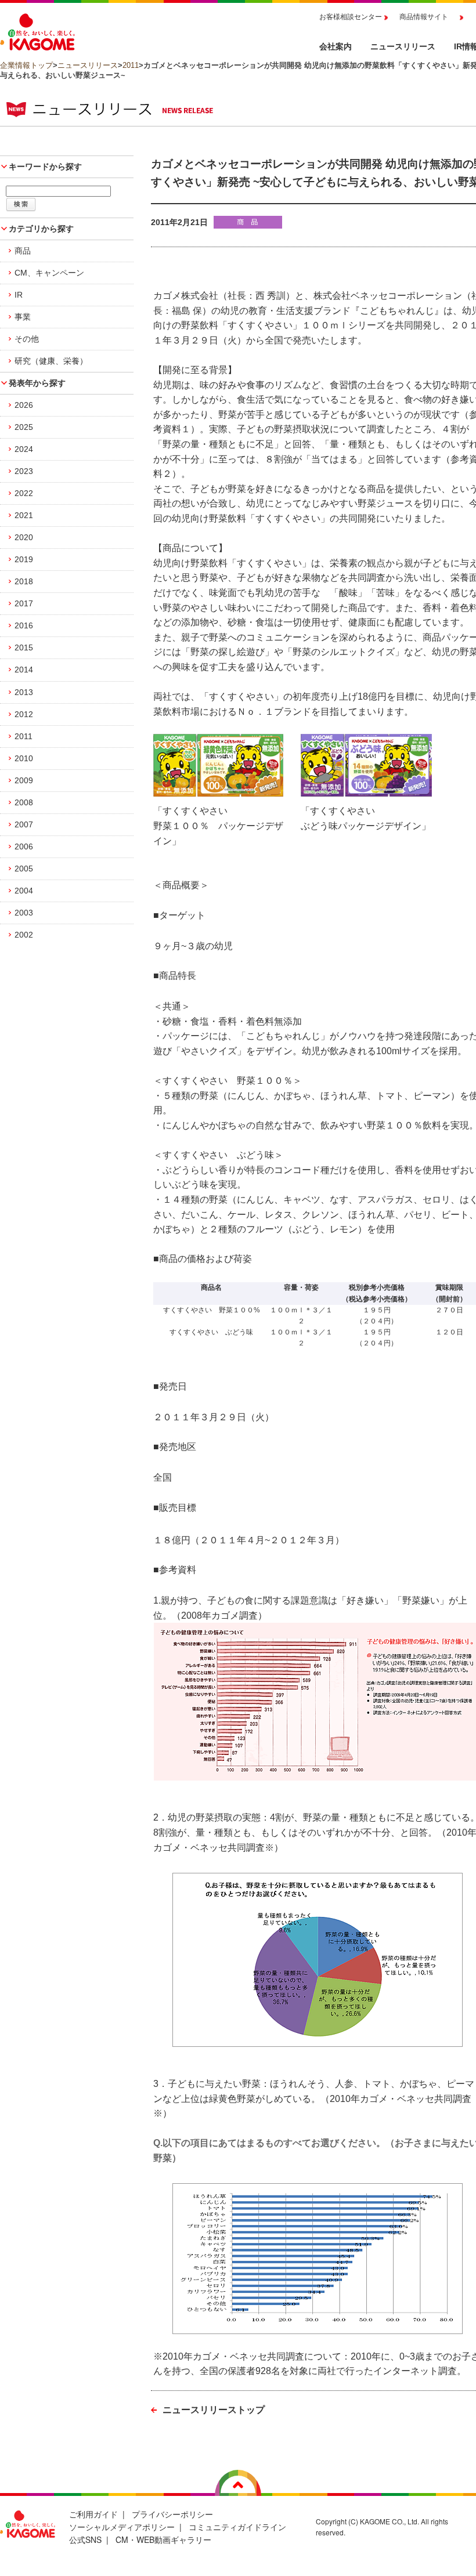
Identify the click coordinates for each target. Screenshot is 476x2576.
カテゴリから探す (41, 229)
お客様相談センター (351, 17)
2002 (24, 935)
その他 (27, 339)
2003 (24, 913)
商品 (23, 251)
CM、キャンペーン (49, 273)
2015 (24, 647)
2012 (24, 714)
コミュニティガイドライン (237, 2527)
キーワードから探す (45, 167)
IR (19, 295)
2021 (24, 515)
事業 (23, 317)
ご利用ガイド (93, 2514)
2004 (24, 891)
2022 (24, 493)
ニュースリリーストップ (214, 2410)
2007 (24, 824)
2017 (24, 603)
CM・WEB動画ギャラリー (163, 2539)
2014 (24, 670)
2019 (24, 559)
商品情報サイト (424, 17)
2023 (24, 471)
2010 (24, 758)
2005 (24, 869)
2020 (24, 537)
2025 (24, 427)
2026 (24, 405)
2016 (24, 625)
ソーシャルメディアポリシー (122, 2527)
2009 (24, 780)
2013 (24, 692)
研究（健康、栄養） (51, 361)
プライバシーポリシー (172, 2514)
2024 (24, 449)
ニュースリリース (88, 65)
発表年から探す (37, 383)
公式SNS (85, 2539)
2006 (24, 846)
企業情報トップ (26, 65)
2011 (131, 65)
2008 (24, 802)
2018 (24, 581)
